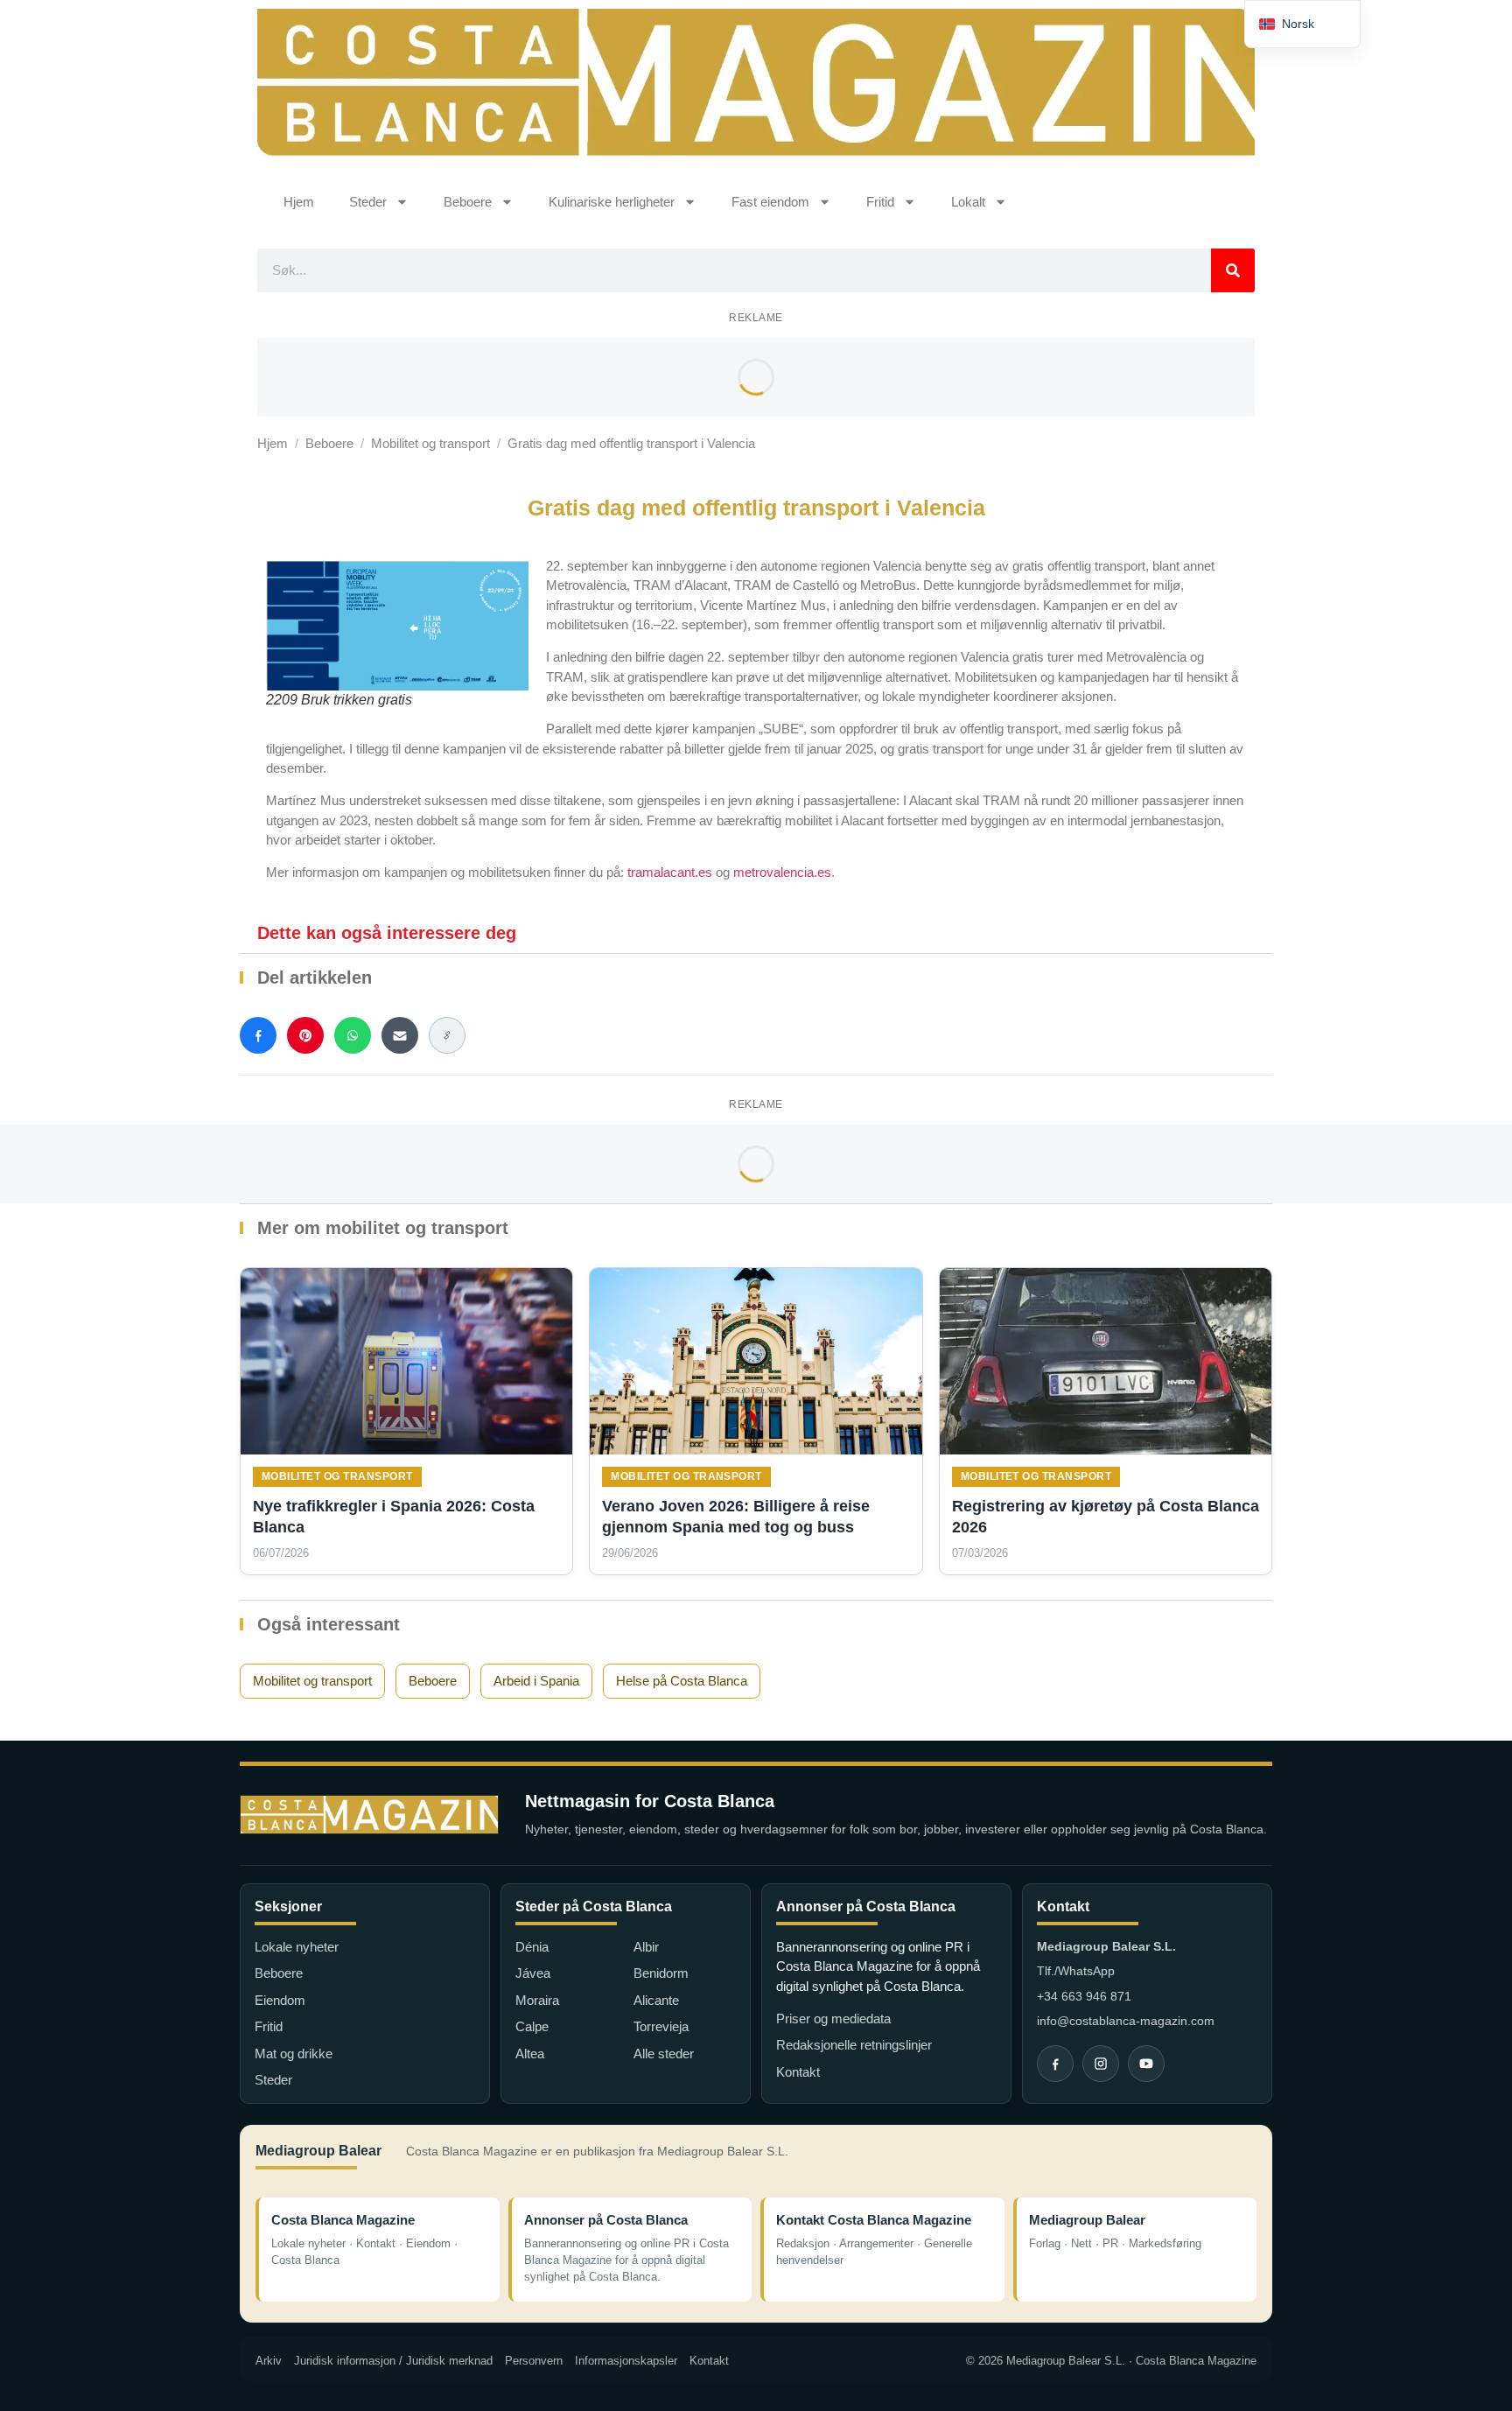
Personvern (534, 2361)
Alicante (656, 2000)
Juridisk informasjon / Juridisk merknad (393, 2361)
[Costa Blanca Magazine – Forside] (369, 1815)
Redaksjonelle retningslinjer (854, 2045)
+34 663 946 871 (1084, 1996)
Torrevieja (661, 2026)
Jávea (533, 1973)
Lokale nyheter (297, 1947)
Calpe (532, 2026)
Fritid (880, 202)
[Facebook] (1055, 2064)
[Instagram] (1101, 2064)
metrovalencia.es (782, 872)
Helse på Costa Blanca (682, 1681)
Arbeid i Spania (536, 1681)
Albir (646, 1947)
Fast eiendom (770, 202)
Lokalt (968, 202)
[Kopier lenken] (447, 1035)
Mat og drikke (294, 2054)
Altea (530, 2054)
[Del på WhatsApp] (353, 1035)
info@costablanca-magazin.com (1126, 2021)
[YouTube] (1146, 2064)
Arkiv (269, 2361)
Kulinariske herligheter (612, 202)
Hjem (299, 202)
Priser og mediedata (833, 2019)
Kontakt (798, 2072)
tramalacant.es (670, 872)
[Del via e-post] (400, 1035)
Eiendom (280, 2000)
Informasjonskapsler (626, 2361)
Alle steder (664, 2054)
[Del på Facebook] (258, 1035)
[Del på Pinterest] (305, 1035)
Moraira (537, 2000)
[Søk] (1233, 270)
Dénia (532, 1947)
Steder (368, 202)
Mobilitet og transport (430, 443)
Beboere (468, 202)
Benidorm (661, 1973)
